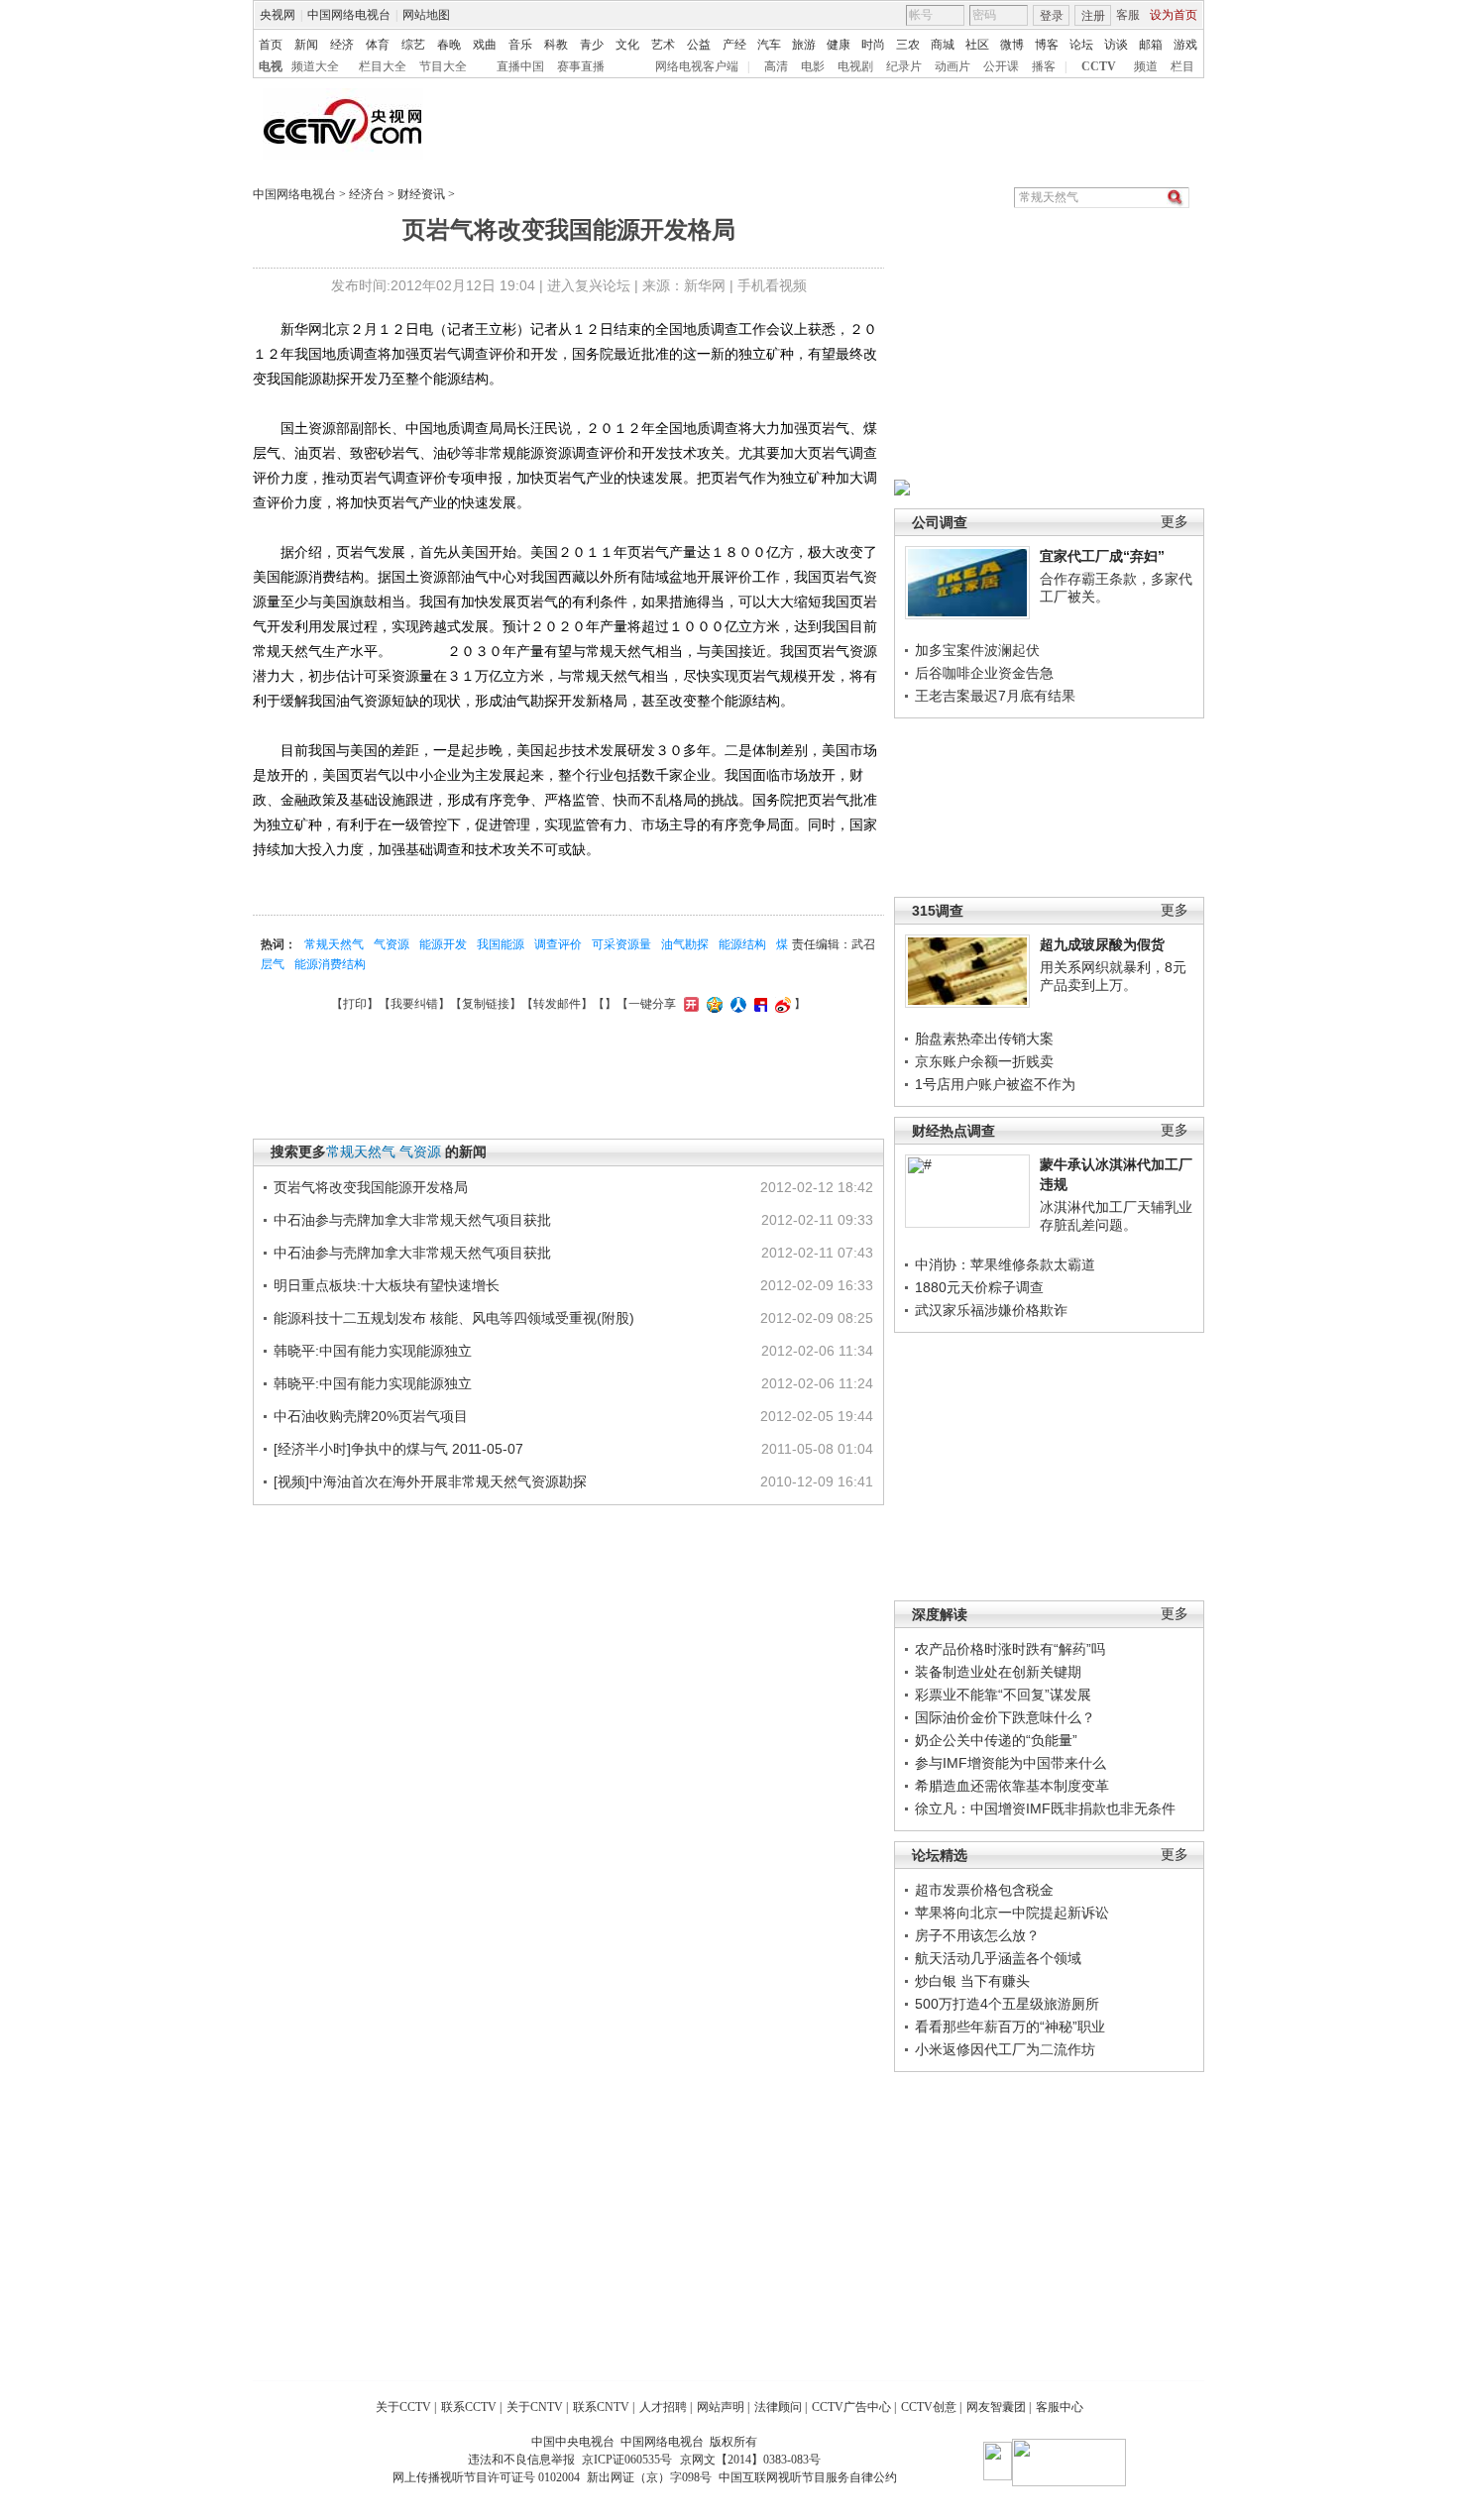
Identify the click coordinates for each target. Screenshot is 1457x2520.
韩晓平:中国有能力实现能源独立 (373, 1351)
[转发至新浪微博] (781, 1004)
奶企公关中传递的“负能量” (996, 1740)
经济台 (367, 194)
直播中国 (520, 66)
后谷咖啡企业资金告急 (984, 673)
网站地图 (426, 15)
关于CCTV (403, 2407)
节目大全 (443, 66)
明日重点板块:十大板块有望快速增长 (387, 1285)
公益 (699, 45)
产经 (734, 45)
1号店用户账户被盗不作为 (995, 1084)
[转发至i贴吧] (758, 1004)
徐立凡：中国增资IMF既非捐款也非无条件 (1045, 1808)
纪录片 (904, 66)
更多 (1175, 522)
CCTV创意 (929, 2407)
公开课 (1001, 66)
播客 (1044, 66)
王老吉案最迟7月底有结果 (995, 696)
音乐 (520, 45)
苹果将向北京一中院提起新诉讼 (1012, 1913)
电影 (813, 66)
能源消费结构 (330, 964)
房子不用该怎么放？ (977, 1935)
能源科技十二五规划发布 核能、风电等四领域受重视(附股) (454, 1318)
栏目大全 (383, 66)
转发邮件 (557, 1004)
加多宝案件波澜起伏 (977, 650)
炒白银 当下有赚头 (972, 1981)
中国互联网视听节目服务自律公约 (808, 2477)
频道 (1146, 66)
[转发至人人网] (736, 1004)
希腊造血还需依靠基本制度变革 (1012, 1786)
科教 (556, 45)
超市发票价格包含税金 (984, 1890)
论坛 (1081, 45)
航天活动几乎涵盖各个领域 (998, 1958)
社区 (977, 45)
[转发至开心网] (689, 1004)
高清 (776, 66)
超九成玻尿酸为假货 (1102, 944)
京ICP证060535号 (627, 2460)
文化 (627, 45)
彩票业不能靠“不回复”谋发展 (1003, 1695)
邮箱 (1151, 45)
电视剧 (855, 66)
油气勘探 (685, 944)
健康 (839, 45)
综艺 (413, 45)
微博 (1012, 45)
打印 (355, 1004)
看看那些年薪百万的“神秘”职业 (1010, 2027)
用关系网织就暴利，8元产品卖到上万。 (1113, 976)
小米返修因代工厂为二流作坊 (1005, 2049)
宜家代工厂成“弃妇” (1102, 556)
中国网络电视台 (349, 15)
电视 (271, 66)
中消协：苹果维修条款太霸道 (1005, 1264)
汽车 (769, 45)
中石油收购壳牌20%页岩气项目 (371, 1416)
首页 (271, 45)
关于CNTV (535, 2407)
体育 (378, 45)
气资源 (392, 944)
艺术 (663, 45)
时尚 (873, 45)
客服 (1128, 15)
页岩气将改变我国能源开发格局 (371, 1187)
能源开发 (443, 944)
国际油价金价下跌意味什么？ (1005, 1717)
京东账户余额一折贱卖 (984, 1061)
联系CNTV (601, 2407)
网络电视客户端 (697, 66)
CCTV (1099, 66)
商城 (943, 45)
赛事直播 (581, 66)
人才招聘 (663, 2407)
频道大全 (315, 66)
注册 (1093, 16)
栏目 (1182, 66)
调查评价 (558, 944)
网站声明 (721, 2407)
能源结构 (742, 944)
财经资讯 (421, 194)
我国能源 (501, 944)
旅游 (804, 45)
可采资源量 (621, 944)
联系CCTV (469, 2407)
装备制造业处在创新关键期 (998, 1672)
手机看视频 (772, 285)
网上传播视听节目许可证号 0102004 (486, 2477)
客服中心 (1060, 2407)
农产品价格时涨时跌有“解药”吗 (1010, 1649)
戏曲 (485, 45)
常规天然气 (334, 944)
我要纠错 (414, 1004)
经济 (342, 45)
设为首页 (1174, 15)
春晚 (449, 45)
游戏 (1185, 45)
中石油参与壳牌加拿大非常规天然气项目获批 (412, 1220)
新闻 (306, 45)
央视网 (278, 15)
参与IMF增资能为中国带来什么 (1010, 1763)
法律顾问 (778, 2407)
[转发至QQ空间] (712, 1004)
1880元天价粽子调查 (979, 1287)
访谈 (1116, 45)
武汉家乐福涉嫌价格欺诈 (991, 1310)
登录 (1052, 16)
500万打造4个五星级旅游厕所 (1007, 2004)
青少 (592, 45)
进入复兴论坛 (589, 285)
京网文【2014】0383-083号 (750, 2460)
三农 (908, 45)
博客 (1047, 45)
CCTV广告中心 (851, 2407)
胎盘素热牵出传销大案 (984, 1039)
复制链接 (486, 1004)
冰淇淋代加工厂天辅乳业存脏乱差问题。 (1116, 1216)
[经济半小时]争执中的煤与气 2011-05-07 (398, 1449)
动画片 (953, 66)
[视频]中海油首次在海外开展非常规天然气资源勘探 (430, 1481)
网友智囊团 (996, 2407)
